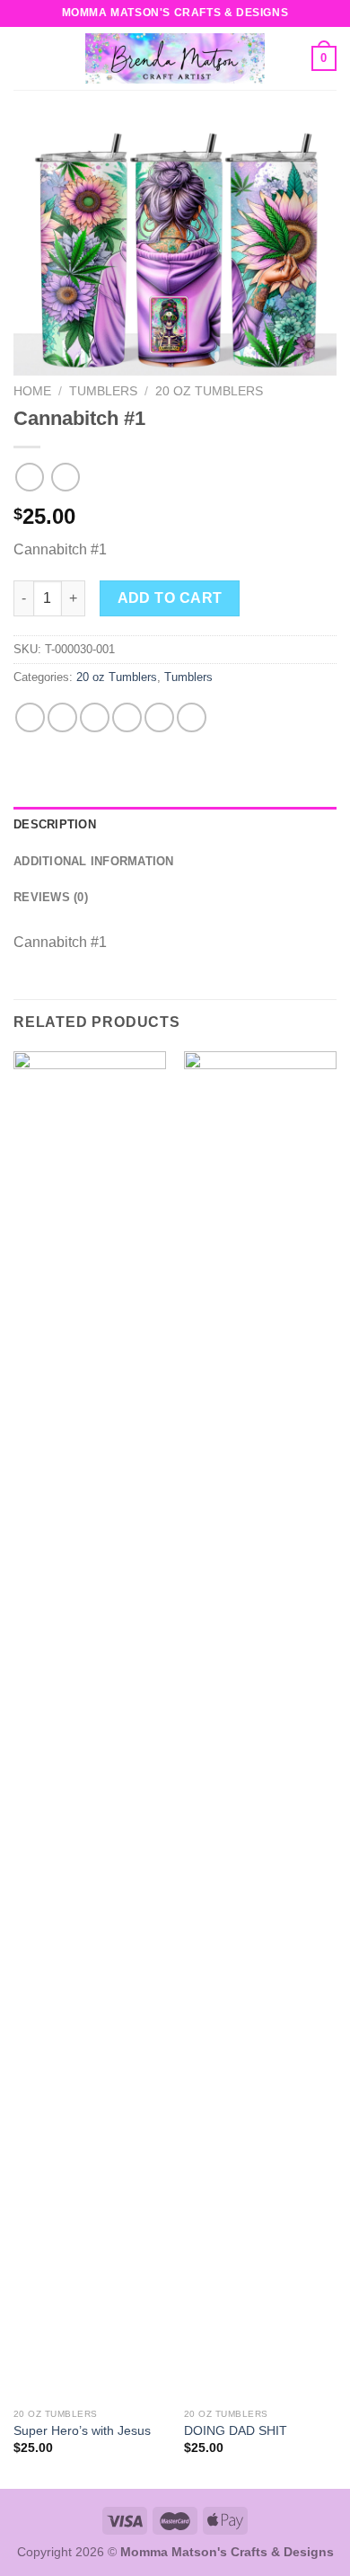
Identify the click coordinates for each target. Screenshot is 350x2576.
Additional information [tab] (94, 861)
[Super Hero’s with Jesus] (90, 1725)
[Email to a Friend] (127, 717)
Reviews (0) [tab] (51, 897)
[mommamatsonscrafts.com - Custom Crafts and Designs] (175, 58)
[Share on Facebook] (62, 717)
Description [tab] (55, 824)
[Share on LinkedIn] (192, 717)
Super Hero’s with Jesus (82, 2431)
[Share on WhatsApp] (30, 717)
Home (32, 391)
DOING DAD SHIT (236, 2431)
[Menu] (24, 58)
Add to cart (170, 598)
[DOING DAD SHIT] (260, 1725)
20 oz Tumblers (209, 391)
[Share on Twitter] (95, 717)
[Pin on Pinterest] (159, 717)
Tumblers (103, 391)
